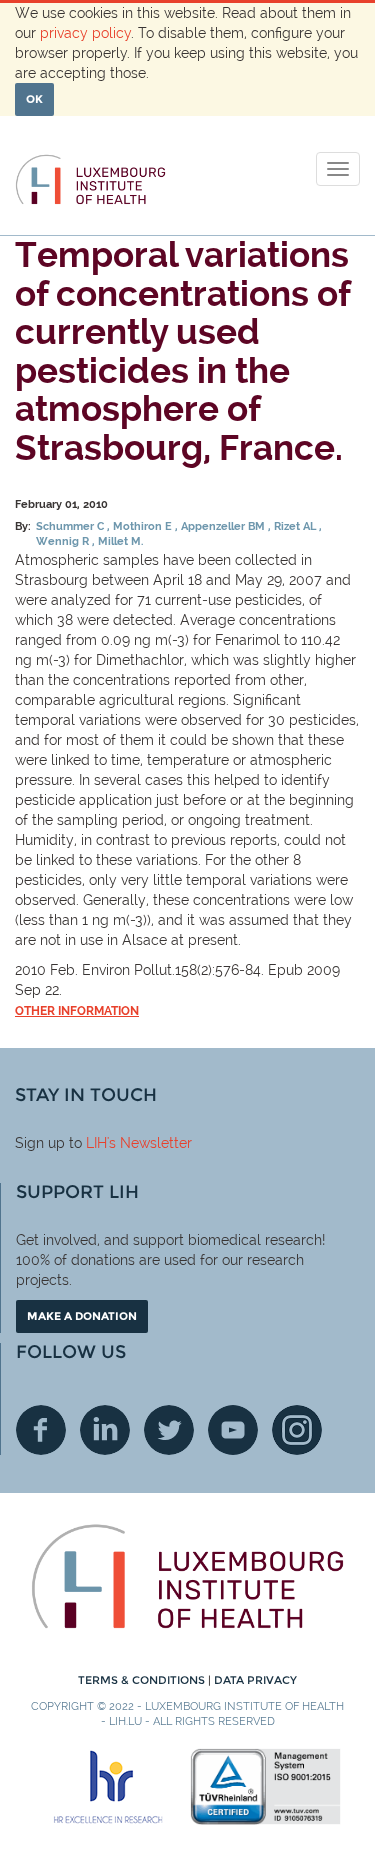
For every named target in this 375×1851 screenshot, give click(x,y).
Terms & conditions (143, 1680)
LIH (96, 1143)
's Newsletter (149, 1143)
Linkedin (105, 1430)
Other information (77, 1011)
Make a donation (82, 1316)
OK (34, 99)
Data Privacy (255, 1680)
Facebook (41, 1430)
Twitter (169, 1430)
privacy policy (85, 33)
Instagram (297, 1430)
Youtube (233, 1430)
